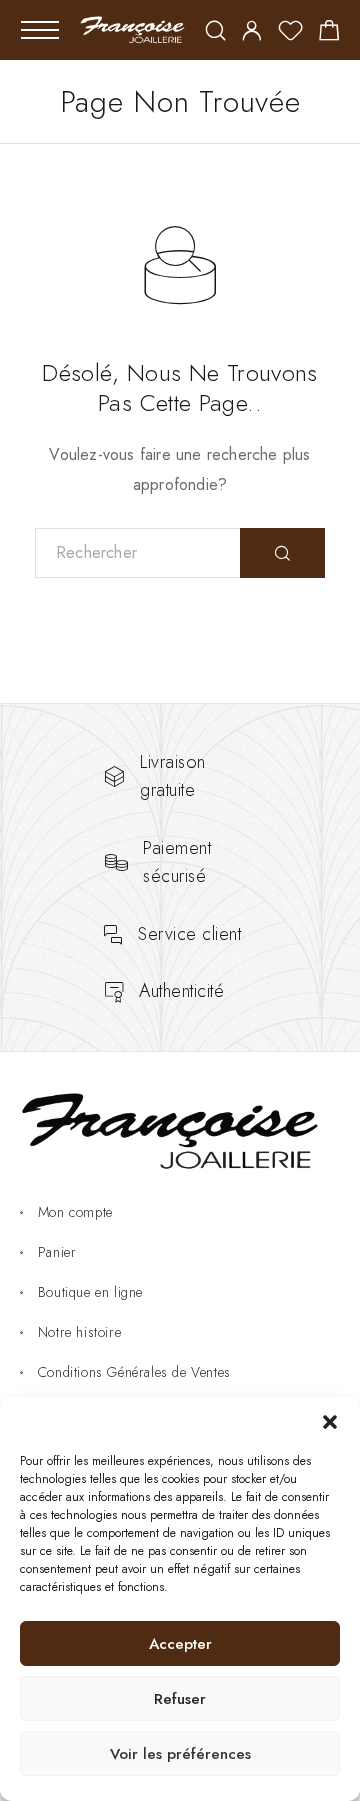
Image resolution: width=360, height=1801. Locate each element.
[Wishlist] (290, 34)
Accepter (180, 1644)
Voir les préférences (180, 1754)
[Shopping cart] (329, 34)
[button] (330, 1422)
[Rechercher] (215, 32)
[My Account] (252, 32)
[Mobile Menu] (40, 30)
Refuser (180, 1699)
